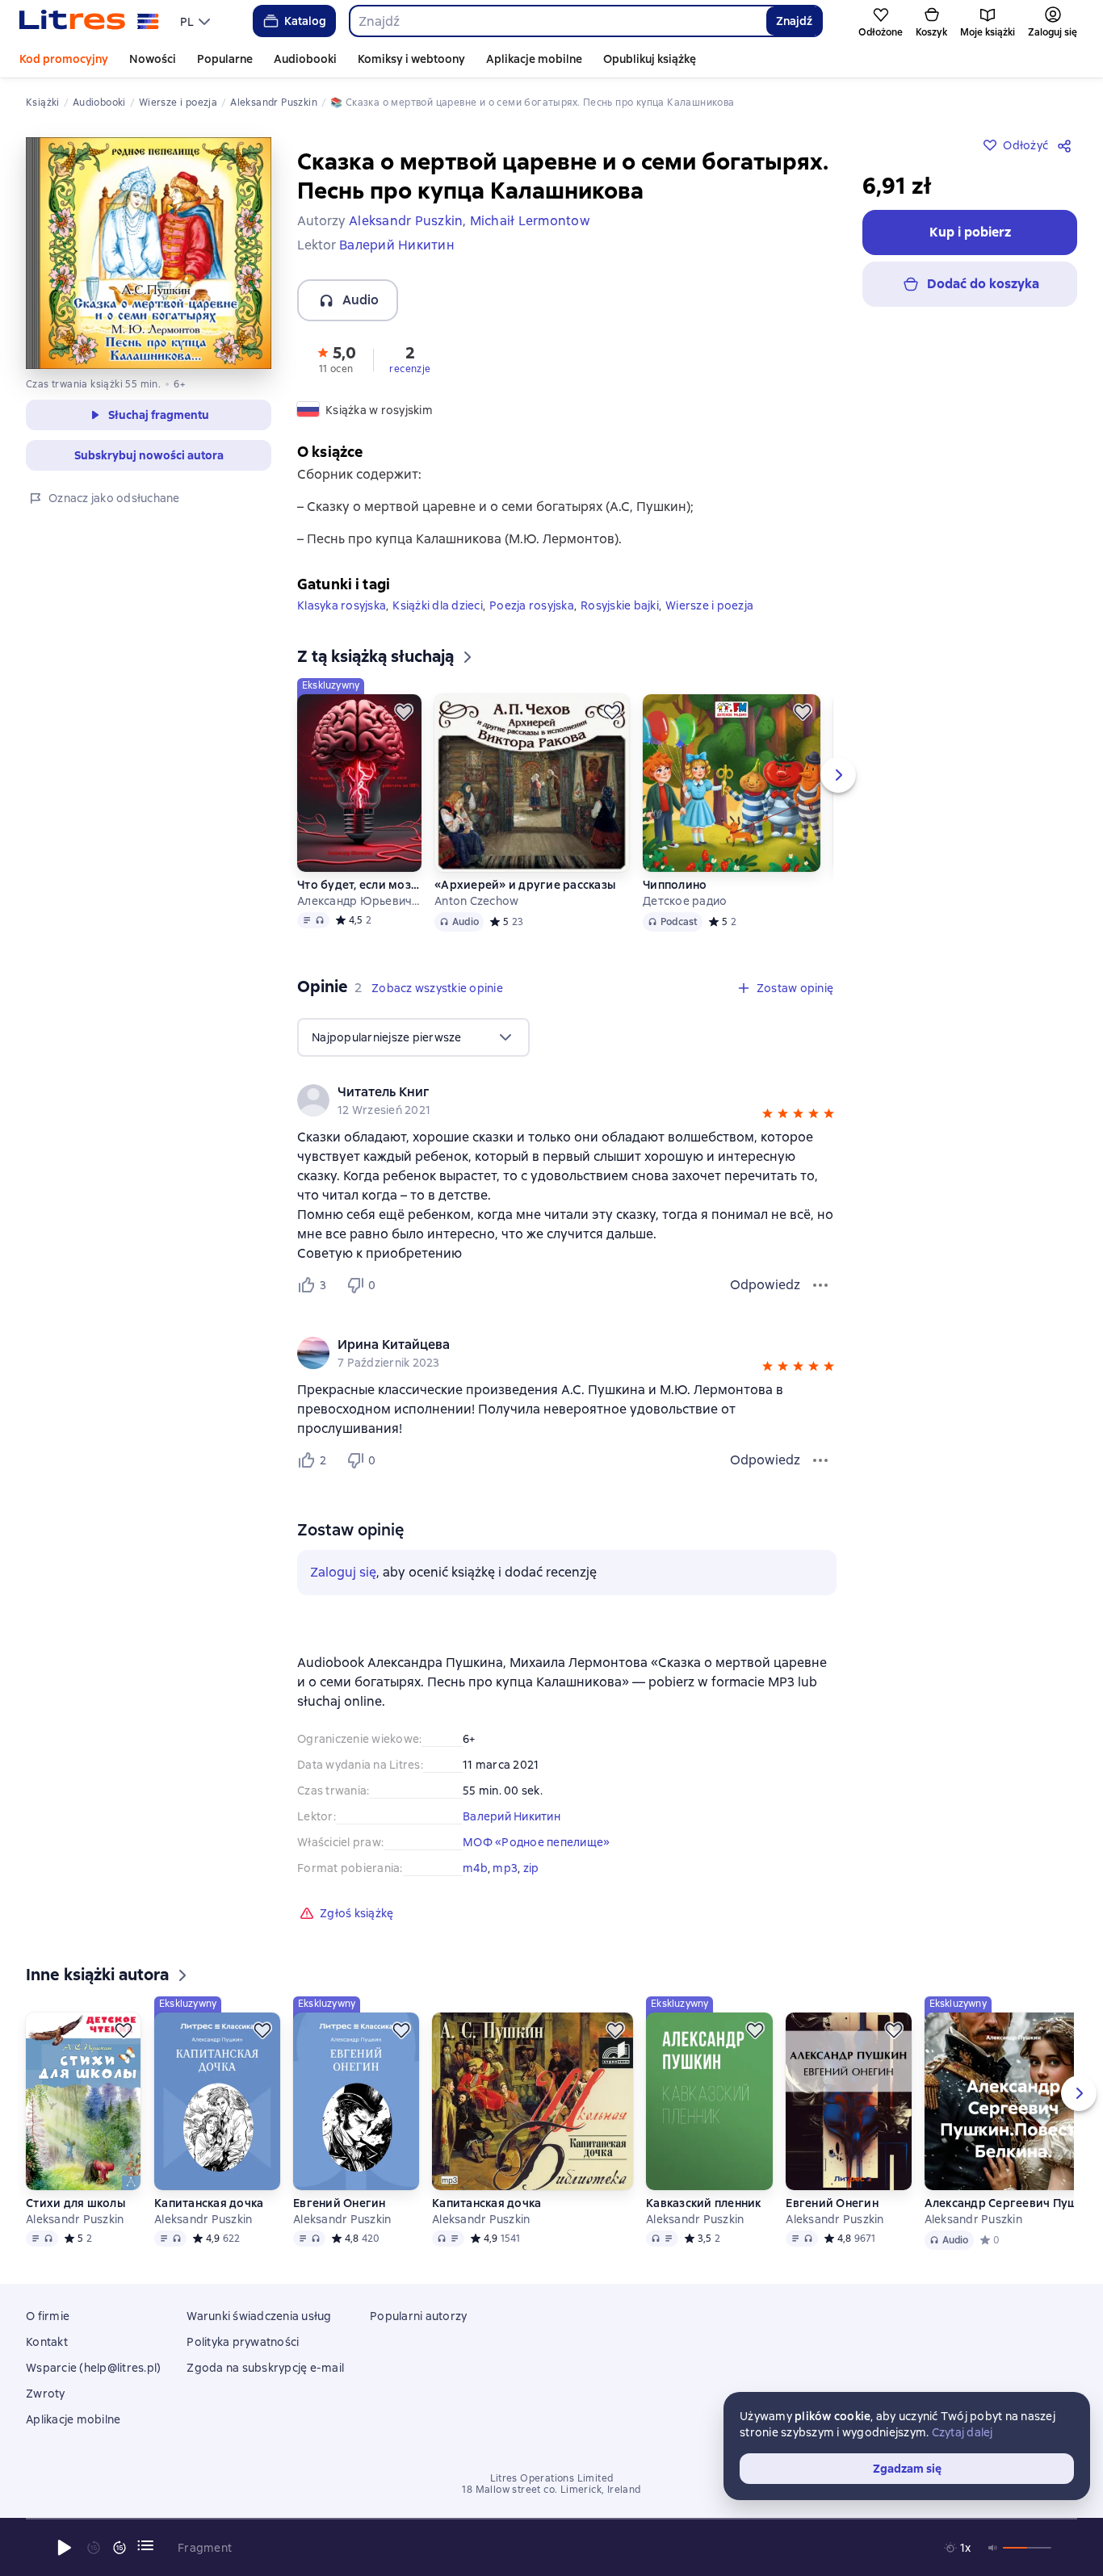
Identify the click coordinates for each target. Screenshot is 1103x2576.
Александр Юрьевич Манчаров (359, 901)
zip (531, 1868)
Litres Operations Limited (552, 2478)
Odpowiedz (765, 1285)
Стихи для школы (75, 2203)
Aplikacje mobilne (534, 59)
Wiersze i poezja (709, 605)
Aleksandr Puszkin (75, 2219)
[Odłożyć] (404, 712)
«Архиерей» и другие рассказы (525, 885)
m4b (475, 1868)
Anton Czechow (476, 901)
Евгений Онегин (340, 2203)
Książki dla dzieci (438, 605)
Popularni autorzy (418, 2316)
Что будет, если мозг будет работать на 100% (359, 885)
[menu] (197, 21)
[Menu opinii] (820, 1285)
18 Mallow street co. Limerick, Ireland (551, 2490)
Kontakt (47, 2342)
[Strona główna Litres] (89, 21)
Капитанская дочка (209, 2203)
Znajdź (794, 21)
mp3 (505, 1868)
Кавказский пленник (704, 2203)
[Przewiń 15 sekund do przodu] (120, 2548)
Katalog (305, 21)
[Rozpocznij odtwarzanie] (65, 2548)
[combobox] (558, 21)
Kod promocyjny (64, 59)
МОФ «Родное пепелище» (536, 1842)
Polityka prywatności (243, 2342)
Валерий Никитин (512, 1816)
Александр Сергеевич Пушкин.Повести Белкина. (1013, 2203)
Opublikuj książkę (650, 59)
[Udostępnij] (1067, 145)
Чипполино (675, 885)
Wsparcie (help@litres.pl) (93, 2368)
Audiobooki (305, 59)
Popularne (225, 59)
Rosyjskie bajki (620, 605)
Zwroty (46, 2394)
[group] (567, 1100)
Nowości (153, 59)
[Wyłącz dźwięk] (993, 2548)
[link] (544, 1092)
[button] (336, 358)
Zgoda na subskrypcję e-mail (265, 2368)
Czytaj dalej (963, 2432)
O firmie (48, 2316)
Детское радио (685, 901)
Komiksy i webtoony (411, 59)
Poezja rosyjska (532, 605)
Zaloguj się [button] (343, 1572)
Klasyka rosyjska (342, 605)
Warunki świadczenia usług (259, 2316)
